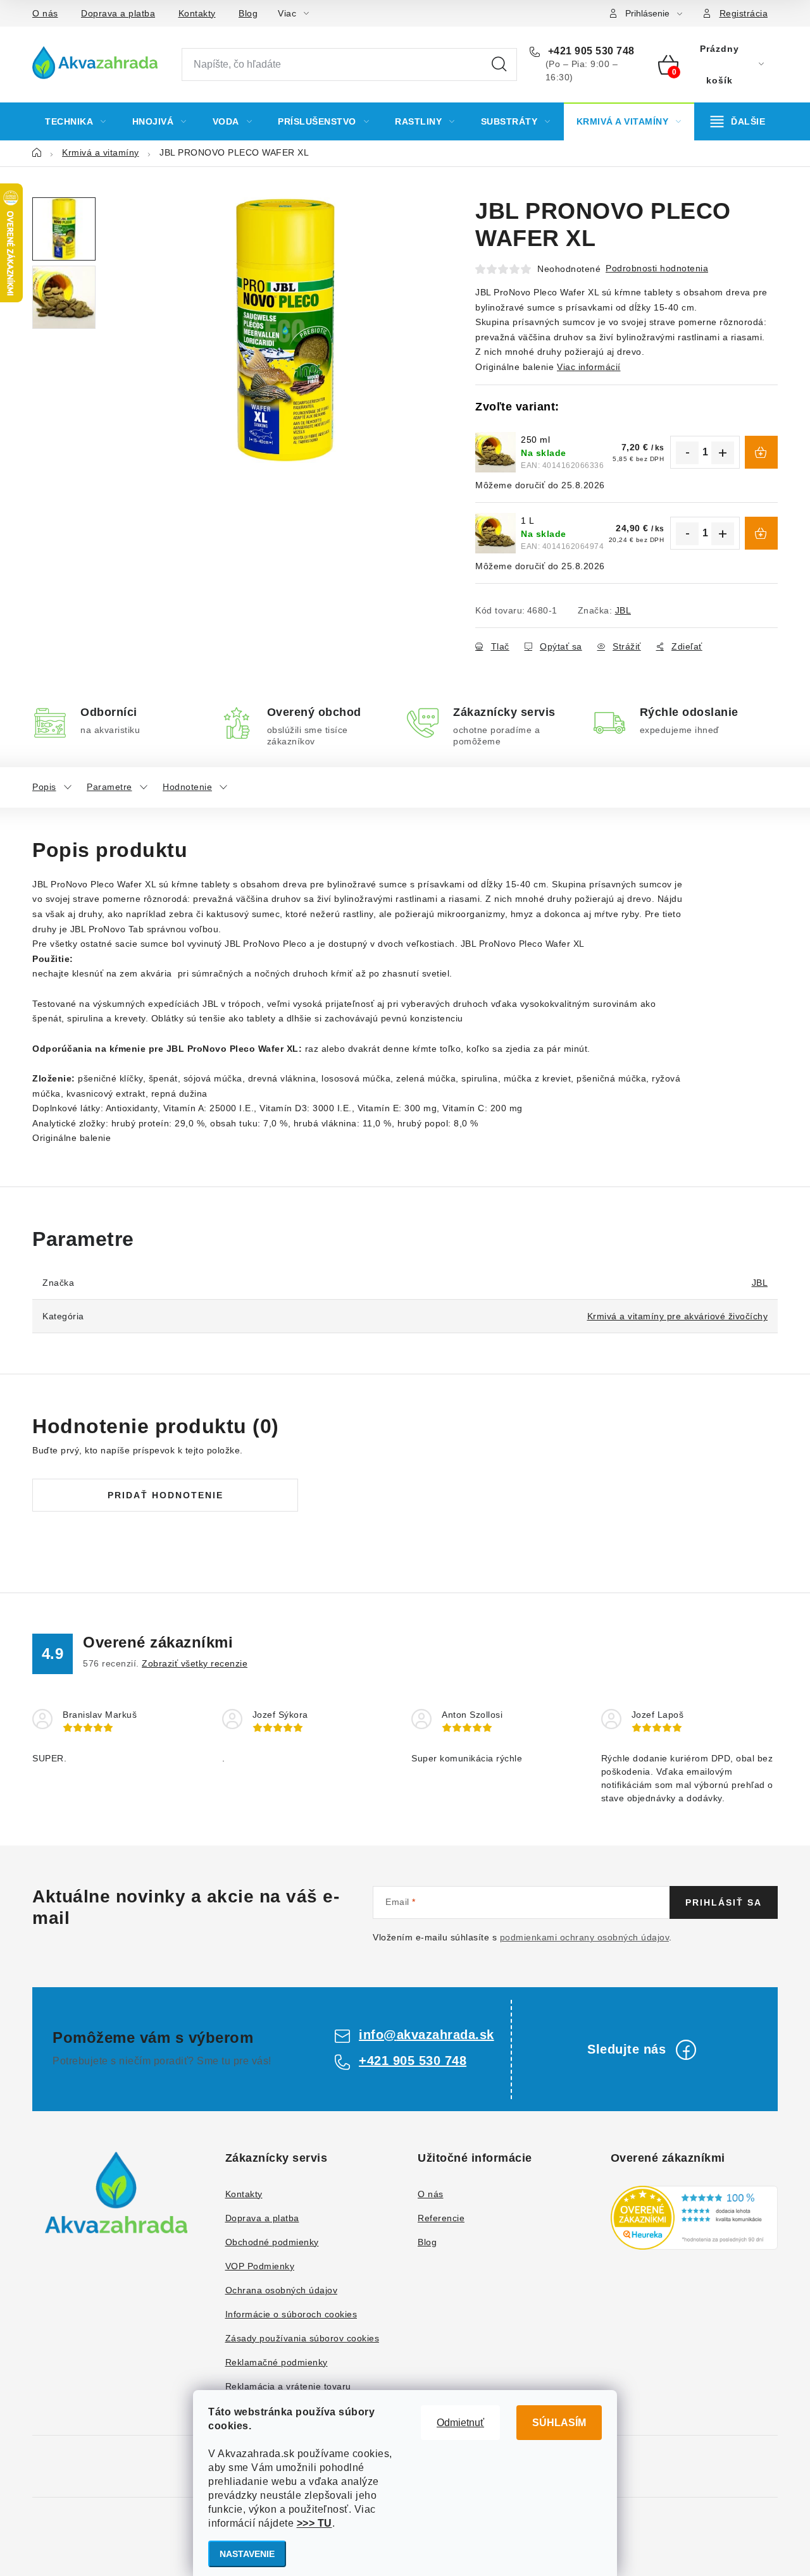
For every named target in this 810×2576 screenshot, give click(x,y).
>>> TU (315, 2523)
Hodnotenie (187, 787)
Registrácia (744, 13)
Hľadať (499, 65)
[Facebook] (686, 2050)
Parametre (109, 787)
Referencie (441, 2218)
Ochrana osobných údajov (282, 2290)
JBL (623, 610)
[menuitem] (76, 121)
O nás (45, 13)
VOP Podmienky (260, 2266)
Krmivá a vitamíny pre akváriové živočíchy (678, 1316)
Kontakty (197, 13)
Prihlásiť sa (724, 1902)
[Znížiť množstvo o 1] (687, 453)
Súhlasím (559, 2423)
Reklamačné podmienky (277, 2362)
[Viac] (738, 121)
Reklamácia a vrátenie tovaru (288, 2386)
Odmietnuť (460, 2423)
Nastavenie (247, 2554)
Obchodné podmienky (272, 2242)
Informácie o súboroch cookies (291, 2314)
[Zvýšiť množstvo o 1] (723, 453)
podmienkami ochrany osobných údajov (585, 1937)
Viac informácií (589, 367)
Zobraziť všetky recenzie (195, 1663)
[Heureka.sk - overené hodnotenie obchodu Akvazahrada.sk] (695, 2218)
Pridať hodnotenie (165, 1495)
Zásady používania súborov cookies (302, 2338)
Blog (248, 13)
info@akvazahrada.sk (427, 2035)
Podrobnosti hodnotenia (657, 268)
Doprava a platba (118, 13)
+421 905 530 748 (590, 51)
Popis (44, 787)
